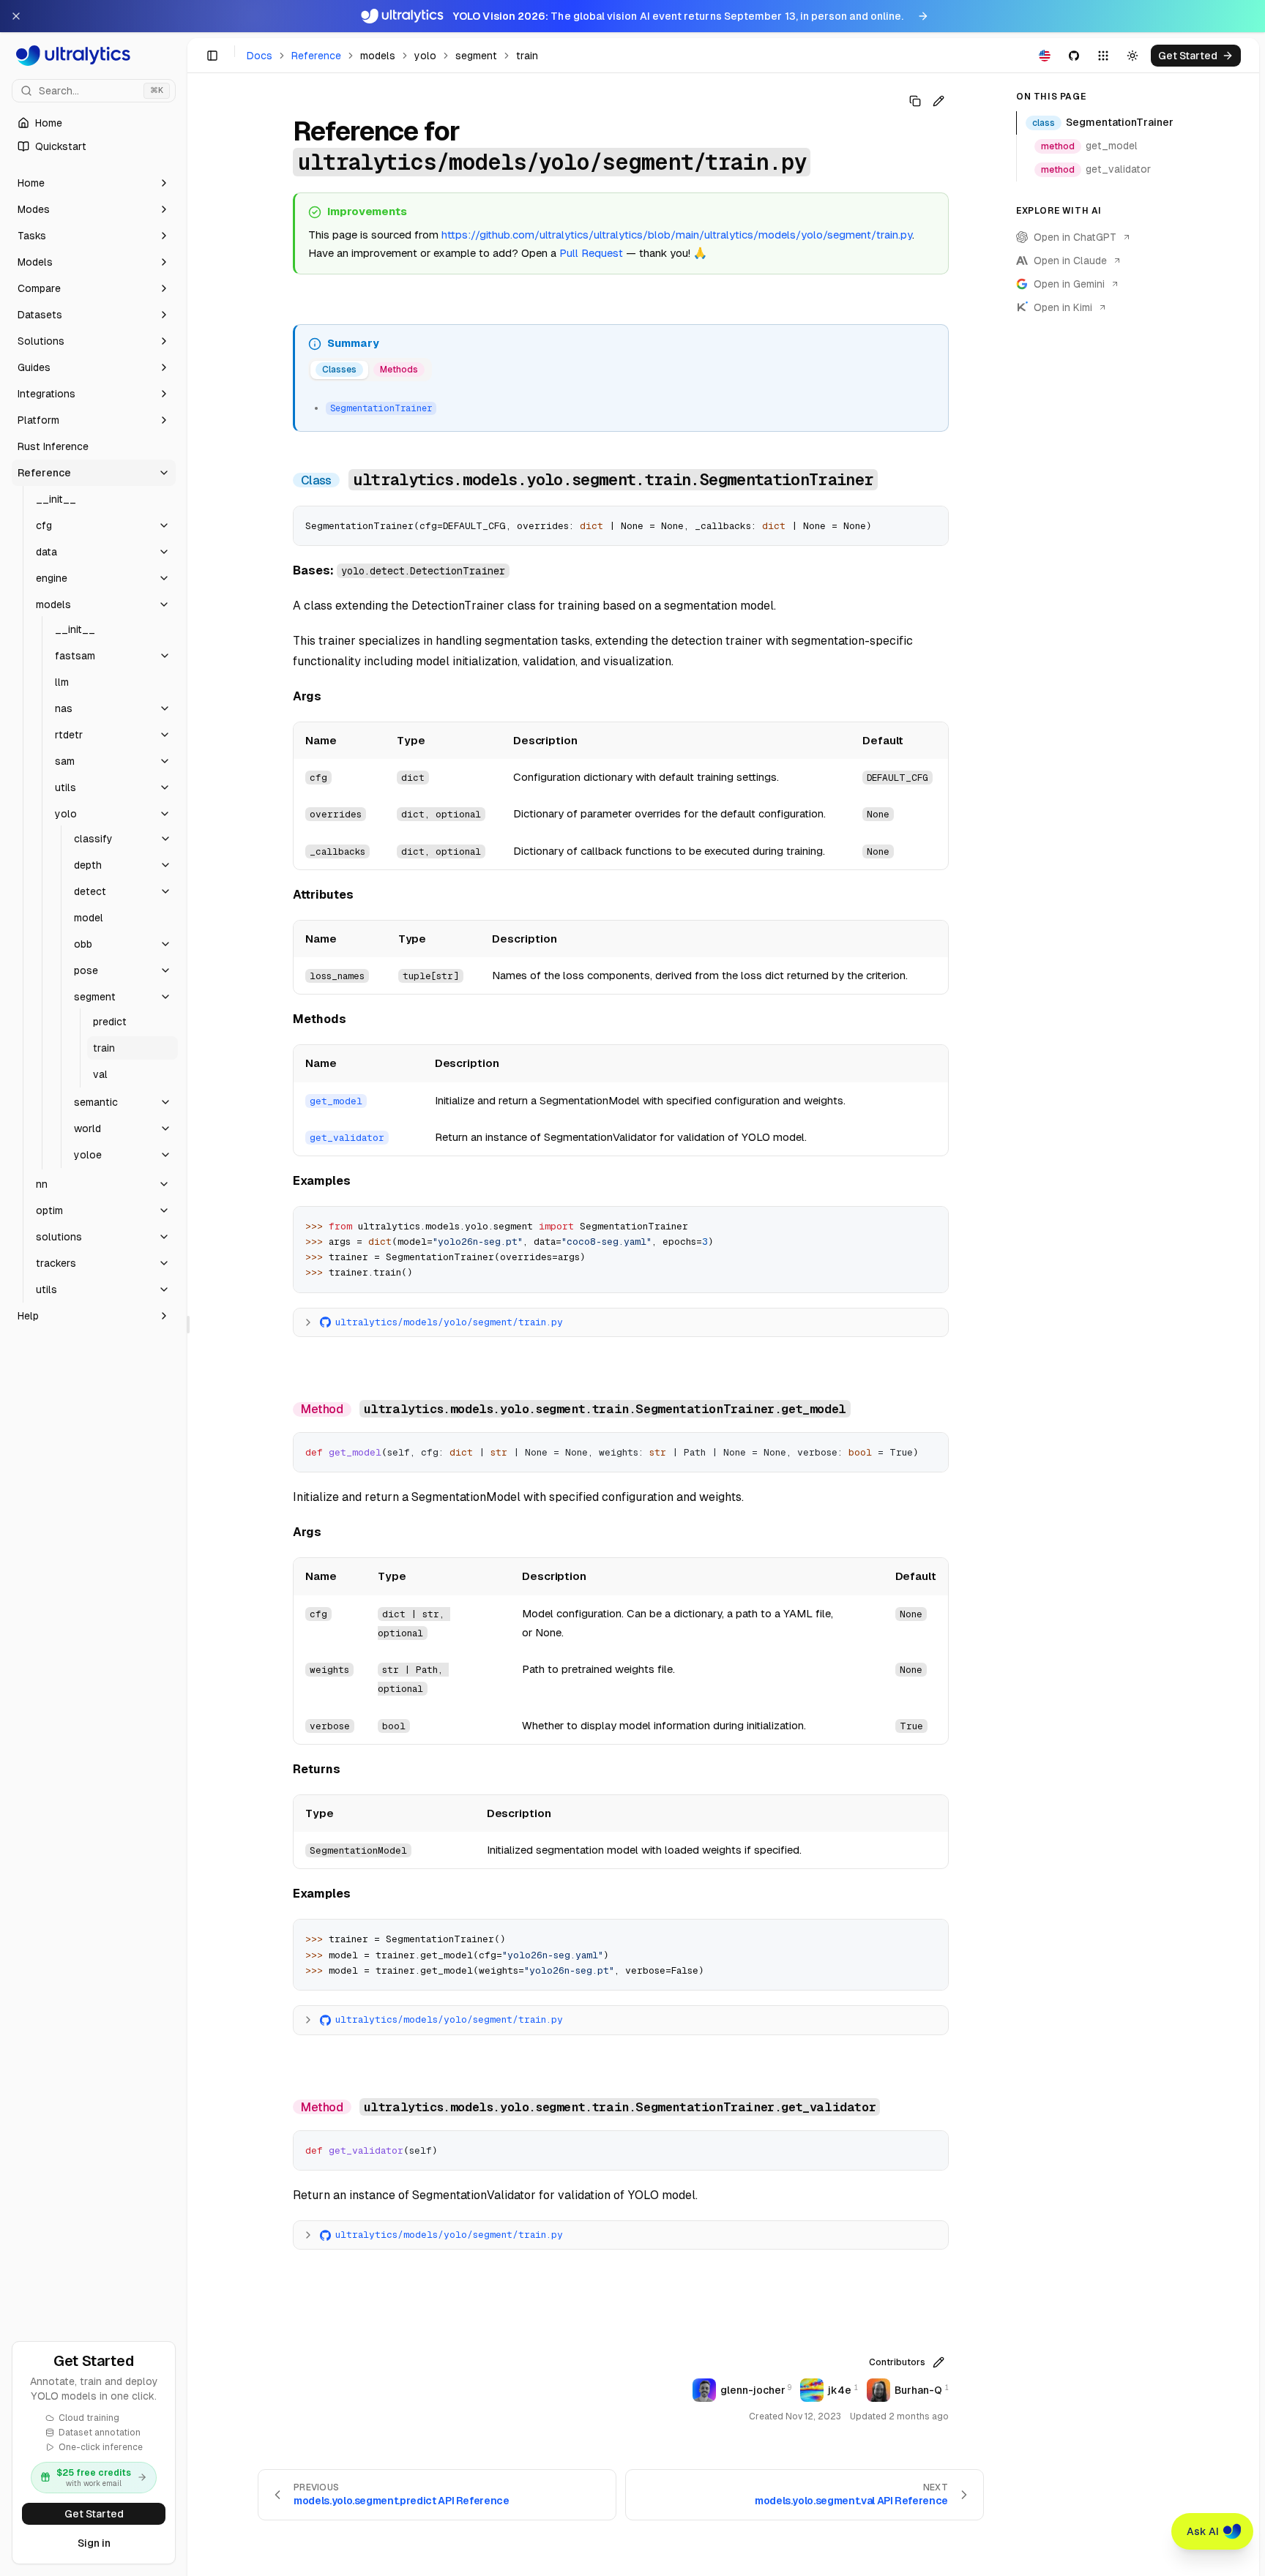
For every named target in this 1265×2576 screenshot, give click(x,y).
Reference (316, 56)
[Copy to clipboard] (932, 523)
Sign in (94, 2543)
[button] (94, 183)
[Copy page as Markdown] (915, 101)
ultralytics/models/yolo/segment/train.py (449, 1322)
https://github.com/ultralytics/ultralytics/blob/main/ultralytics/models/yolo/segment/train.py (677, 235)
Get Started (94, 2514)
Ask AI (1203, 2531)
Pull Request (591, 253)
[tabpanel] (622, 406)
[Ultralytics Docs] (94, 56)
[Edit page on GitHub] (939, 101)
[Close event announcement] (16, 16)
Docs (260, 56)
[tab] (339, 370)
